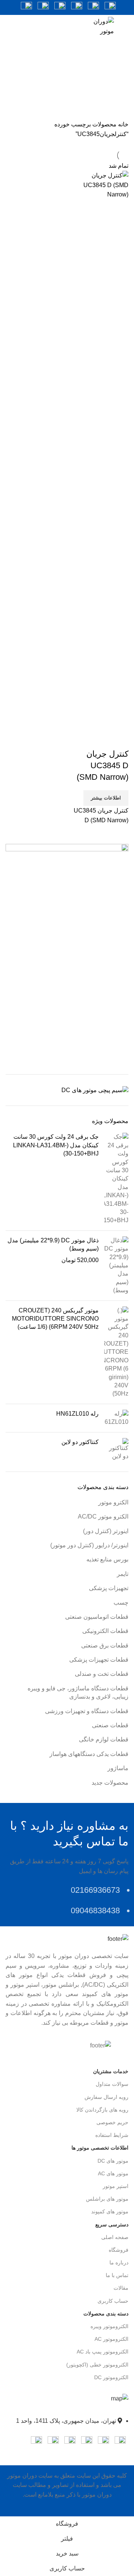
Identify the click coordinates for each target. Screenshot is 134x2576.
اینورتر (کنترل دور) (106, 1531)
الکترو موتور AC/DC (103, 1516)
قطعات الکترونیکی (105, 1631)
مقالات (121, 2288)
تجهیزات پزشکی (109, 1588)
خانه (122, 124)
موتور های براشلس (107, 2199)
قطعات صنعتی (110, 1725)
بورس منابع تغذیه (107, 1559)
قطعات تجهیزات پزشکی (99, 1660)
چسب (121, 1603)
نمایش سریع (119, 739)
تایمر (123, 1574)
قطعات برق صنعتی (105, 1645)
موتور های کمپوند (110, 2211)
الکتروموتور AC (111, 2339)
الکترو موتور (113, 1502)
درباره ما (119, 2263)
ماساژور (118, 1768)
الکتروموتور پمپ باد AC (103, 2352)
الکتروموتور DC (111, 2377)
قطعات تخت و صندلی (102, 1674)
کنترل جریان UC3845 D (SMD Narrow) (103, 765)
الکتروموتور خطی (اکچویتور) (97, 2365)
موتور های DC (113, 2161)
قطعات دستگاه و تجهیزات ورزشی (87, 1711)
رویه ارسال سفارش (106, 2097)
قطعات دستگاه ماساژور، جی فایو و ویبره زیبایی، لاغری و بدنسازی (78, 1692)
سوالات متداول (112, 2084)
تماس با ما (117, 2275)
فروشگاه (119, 2250)
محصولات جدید (110, 1783)
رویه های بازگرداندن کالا (102, 2110)
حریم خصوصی (112, 2122)
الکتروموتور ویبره (109, 2326)
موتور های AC (113, 2173)
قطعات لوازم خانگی (104, 1739)
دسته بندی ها (70, 85)
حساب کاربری (113, 2301)
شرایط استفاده (112, 2135)
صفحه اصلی (115, 2237)
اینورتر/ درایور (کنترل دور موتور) (89, 1545)
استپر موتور (116, 2186)
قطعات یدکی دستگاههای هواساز (89, 1754)
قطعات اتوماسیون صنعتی (97, 1617)
